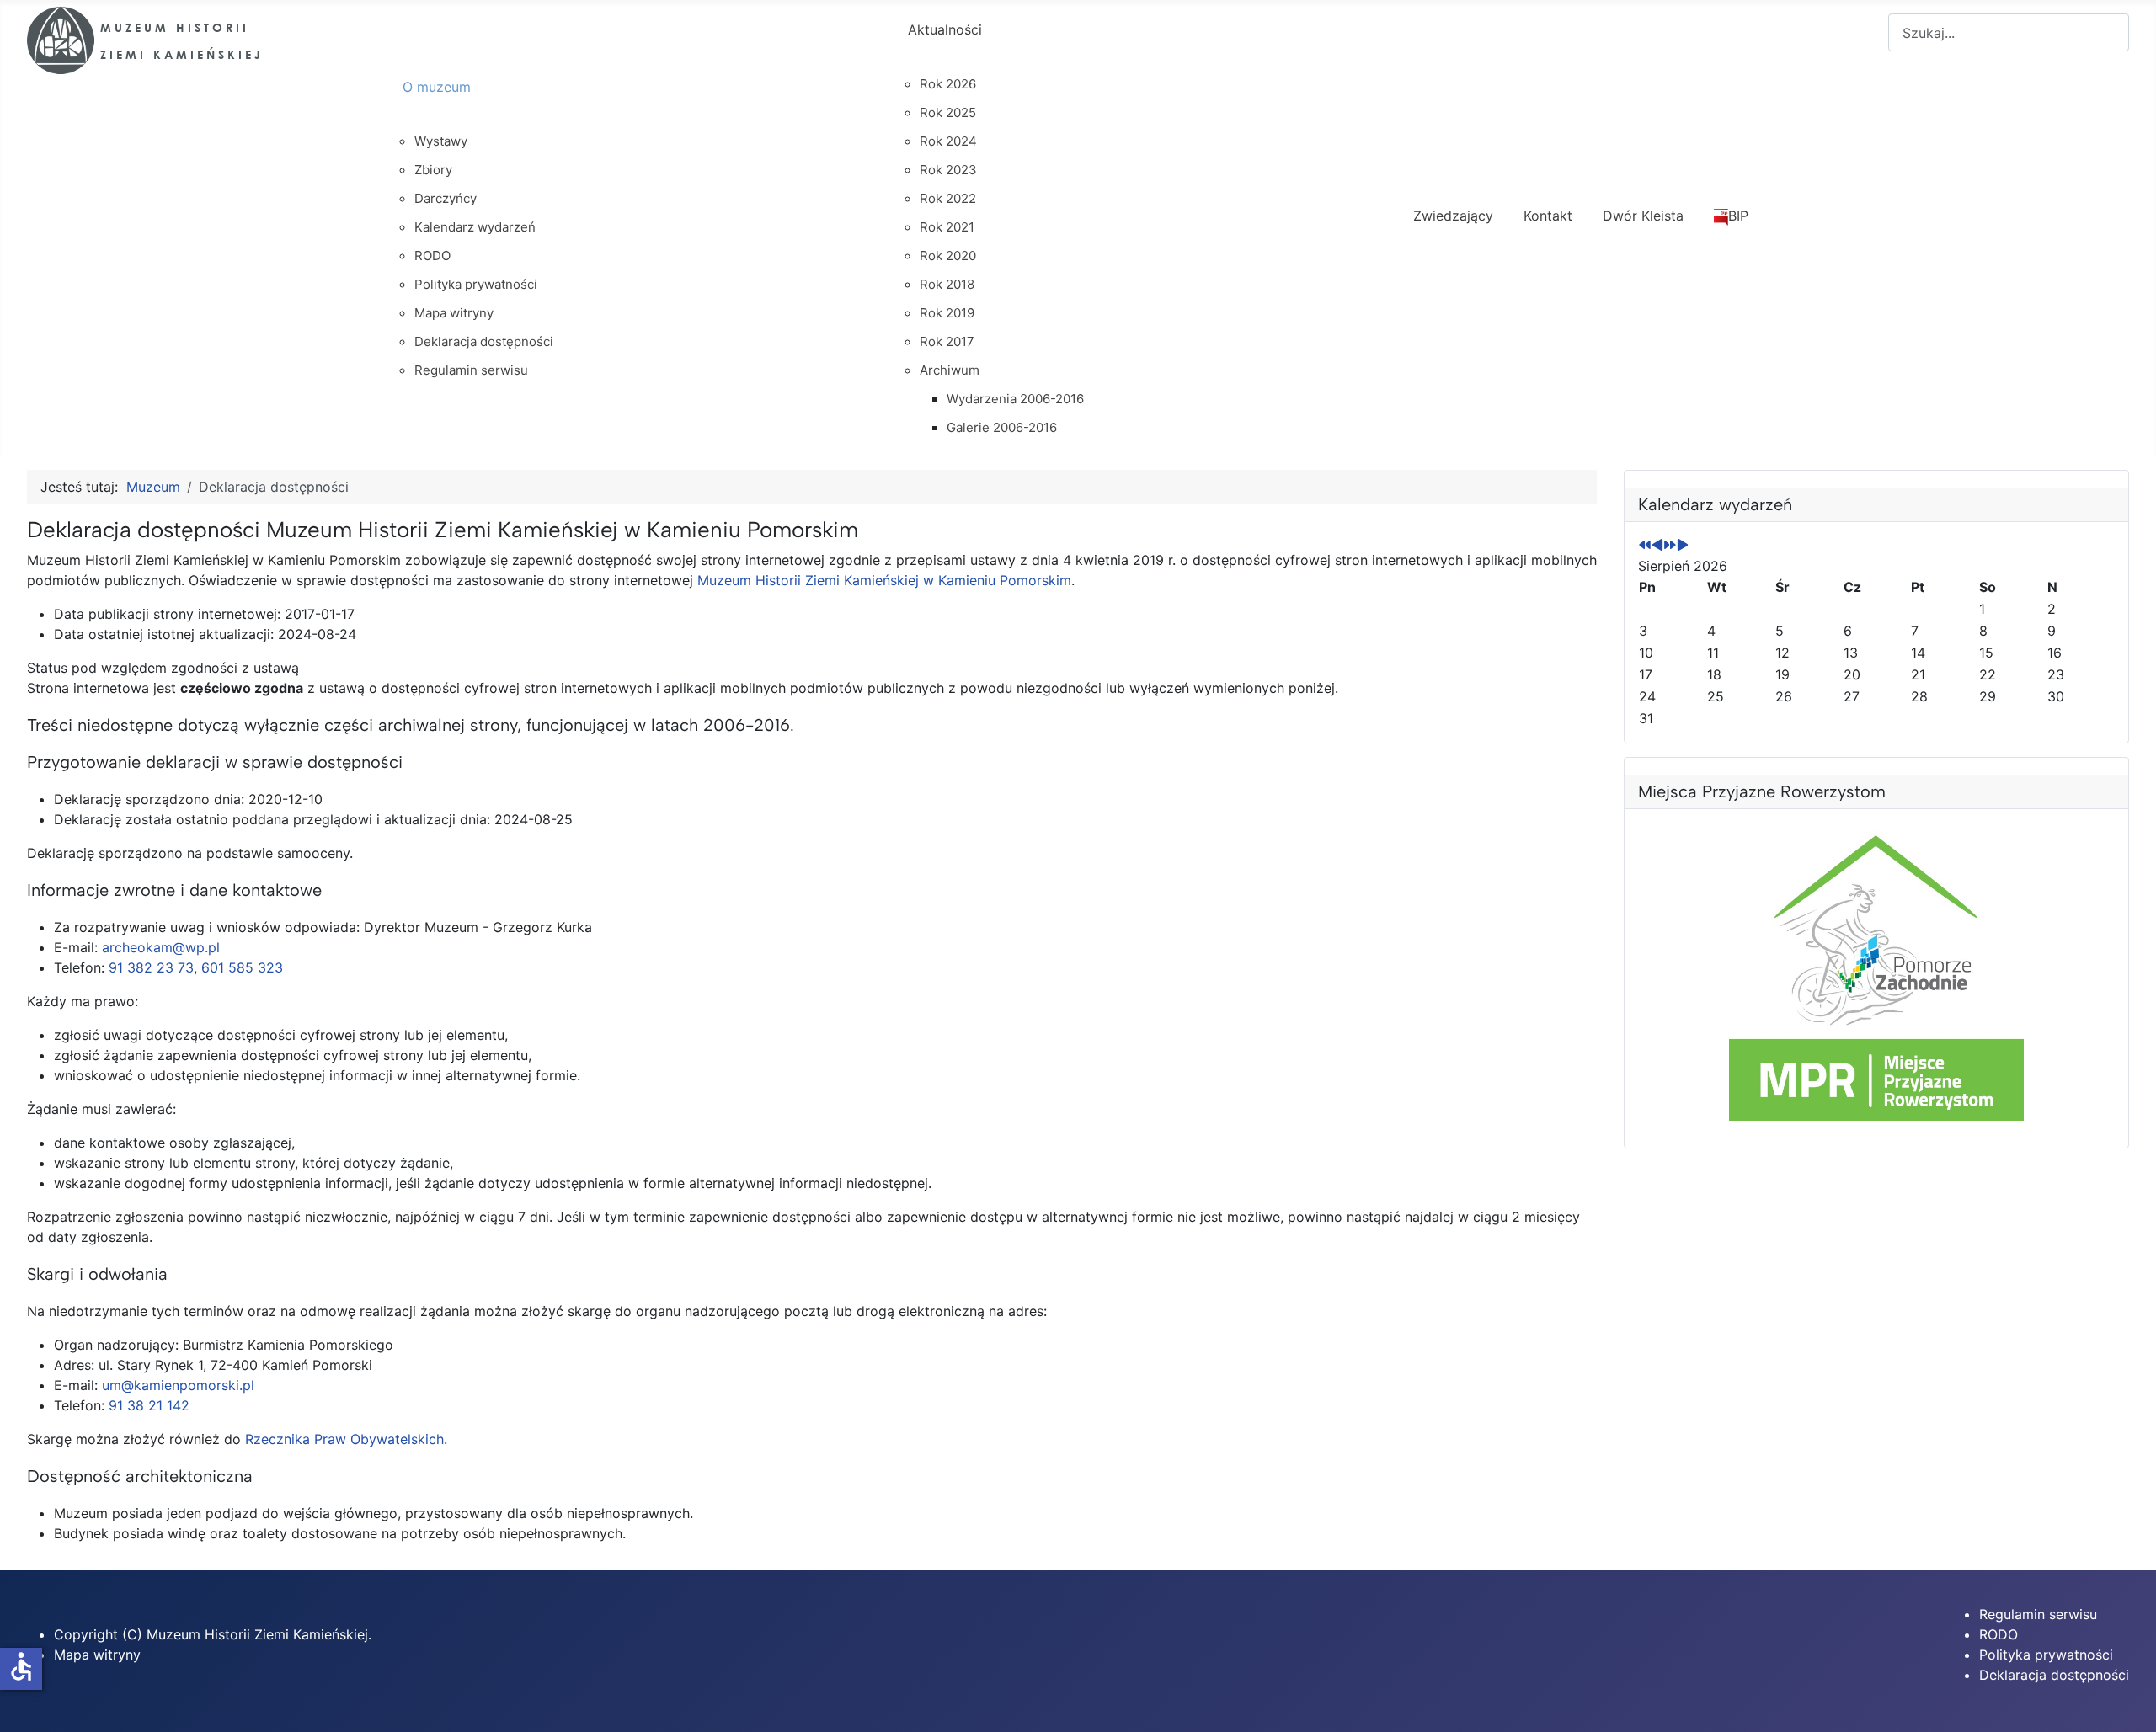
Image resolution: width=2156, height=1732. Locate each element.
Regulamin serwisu (2038, 1614)
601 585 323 (242, 967)
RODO (1999, 1634)
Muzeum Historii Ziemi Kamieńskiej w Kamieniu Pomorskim (884, 580)
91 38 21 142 (149, 1405)
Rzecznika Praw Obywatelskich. (346, 1439)
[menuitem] (640, 102)
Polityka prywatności (2046, 1655)
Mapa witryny (97, 1655)
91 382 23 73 (151, 967)
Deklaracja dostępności (2054, 1675)
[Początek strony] (2127, 1701)
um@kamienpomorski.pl (178, 1385)
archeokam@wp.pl (161, 947)
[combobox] (2009, 32)
